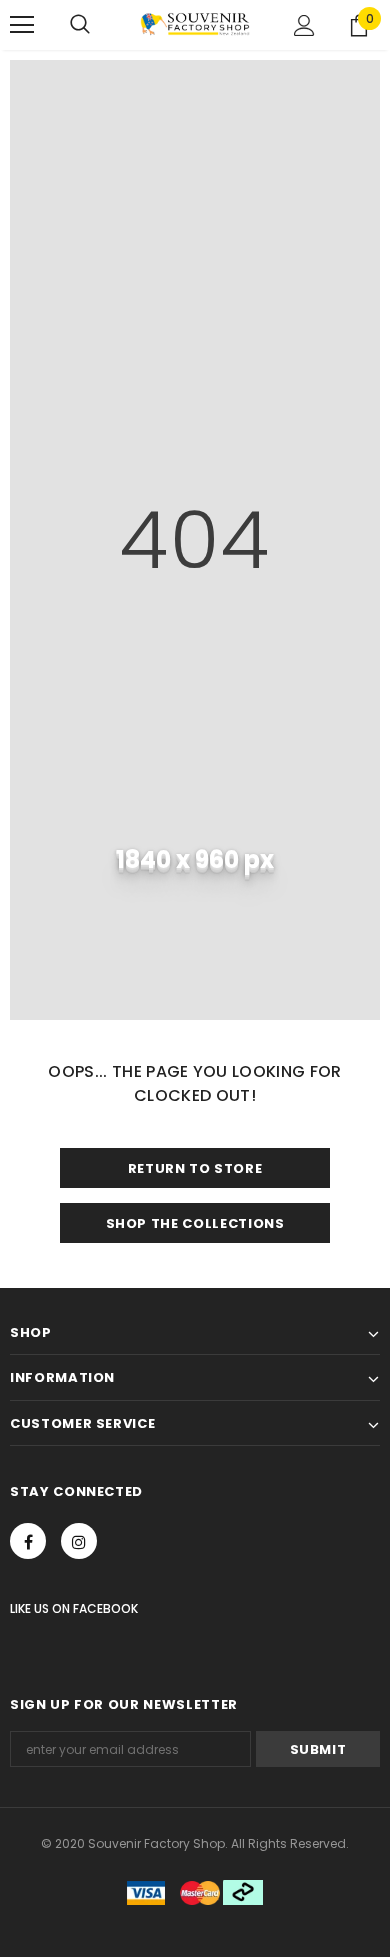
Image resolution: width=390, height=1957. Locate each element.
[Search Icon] (80, 25)
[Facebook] (28, 1541)
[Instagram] (79, 1541)
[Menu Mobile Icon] (22, 25)
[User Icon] (304, 25)
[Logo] (195, 24)
